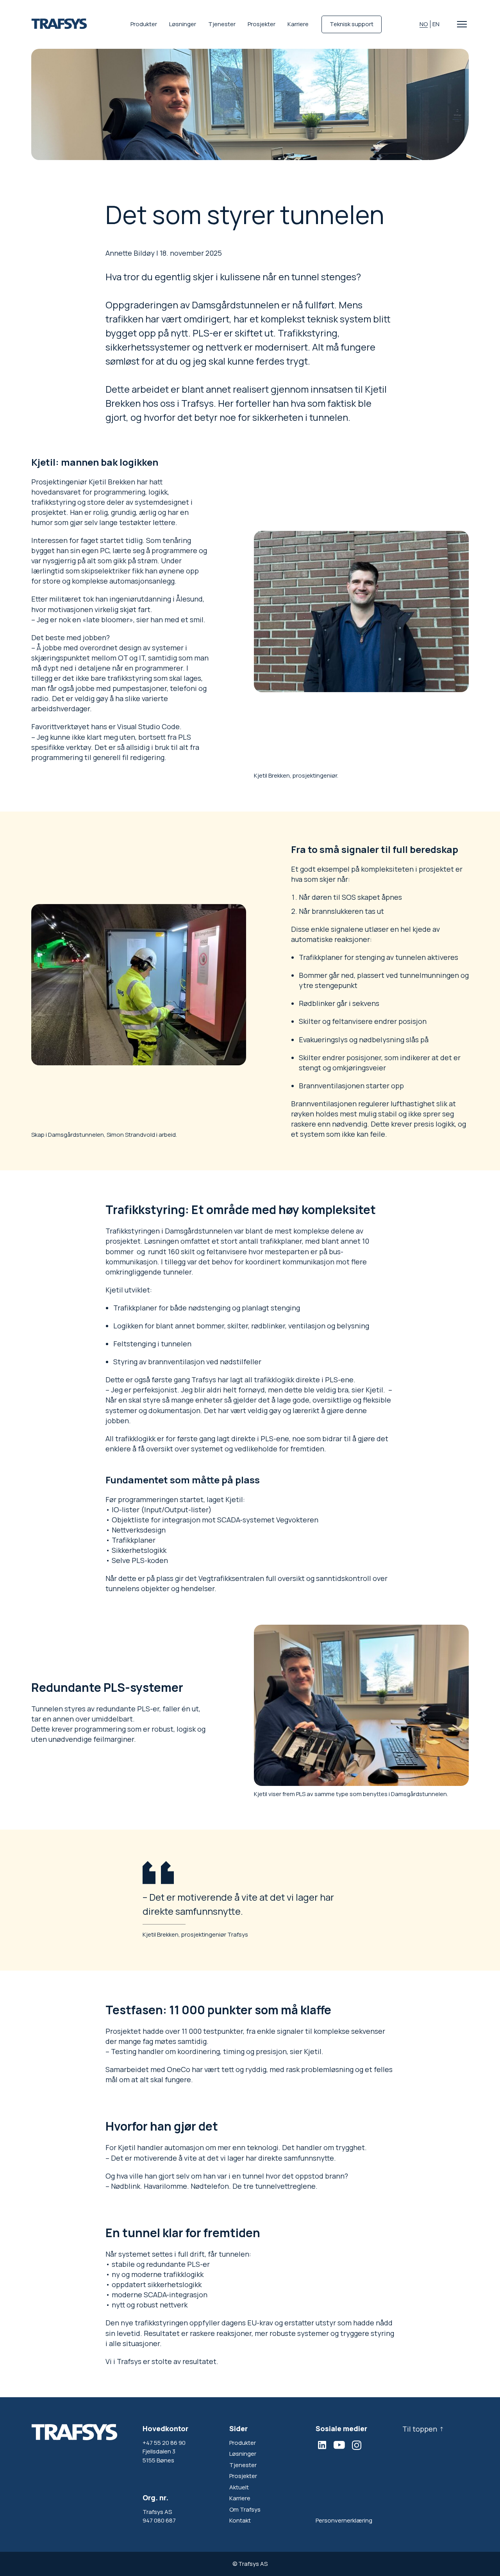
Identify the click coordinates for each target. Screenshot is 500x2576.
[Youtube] (339, 2445)
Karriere (298, 24)
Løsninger (183, 24)
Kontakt (240, 2520)
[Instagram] (357, 2445)
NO (424, 24)
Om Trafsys (245, 2509)
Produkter (144, 24)
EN (436, 24)
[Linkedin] (322, 2445)
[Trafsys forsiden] (59, 24)
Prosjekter (262, 24)
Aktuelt (239, 2487)
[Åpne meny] (462, 24)
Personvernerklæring (344, 2520)
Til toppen (420, 2429)
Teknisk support (352, 24)
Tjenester (222, 24)
